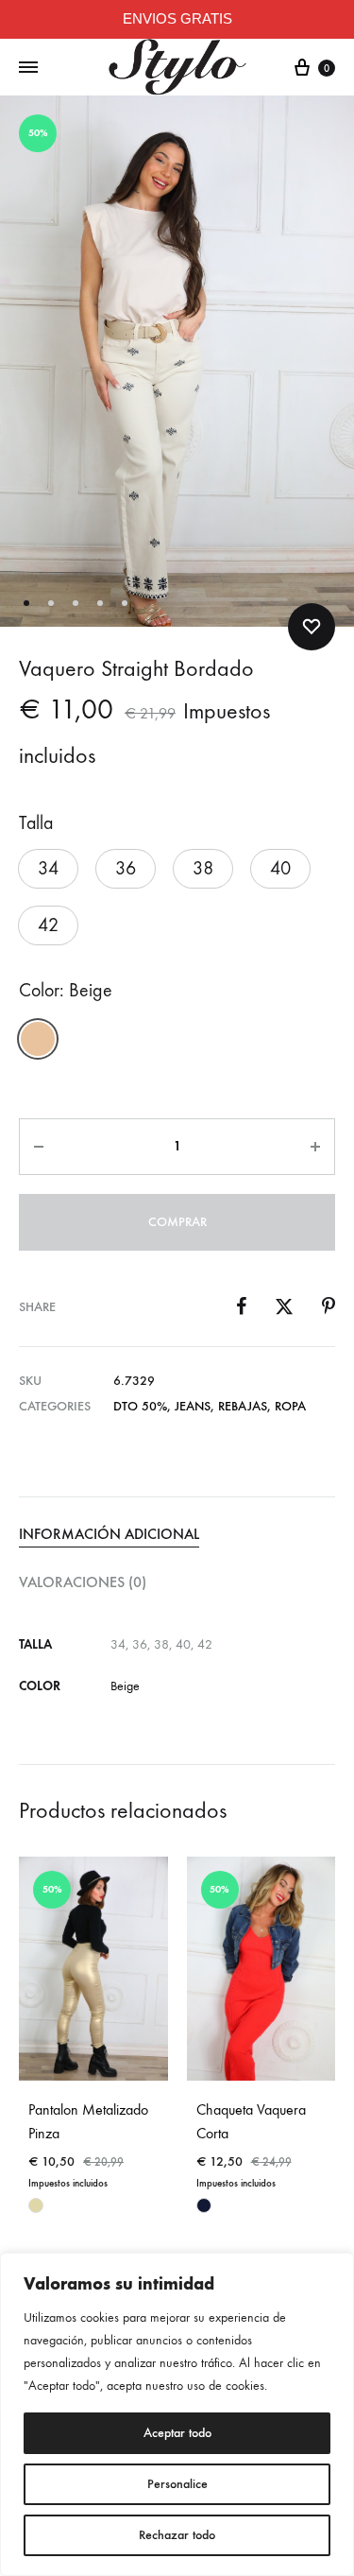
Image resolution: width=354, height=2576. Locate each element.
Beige (125, 1686)
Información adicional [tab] (109, 1534)
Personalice (177, 2484)
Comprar (177, 1222)
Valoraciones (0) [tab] (83, 1582)
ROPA (290, 1406)
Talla (36, 823)
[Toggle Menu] (28, 68)
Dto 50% (140, 1406)
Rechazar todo (177, 2535)
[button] (48, 869)
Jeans (193, 1406)
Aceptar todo (177, 2433)
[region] (177, 2414)
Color (66, 990)
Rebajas (243, 1406)
